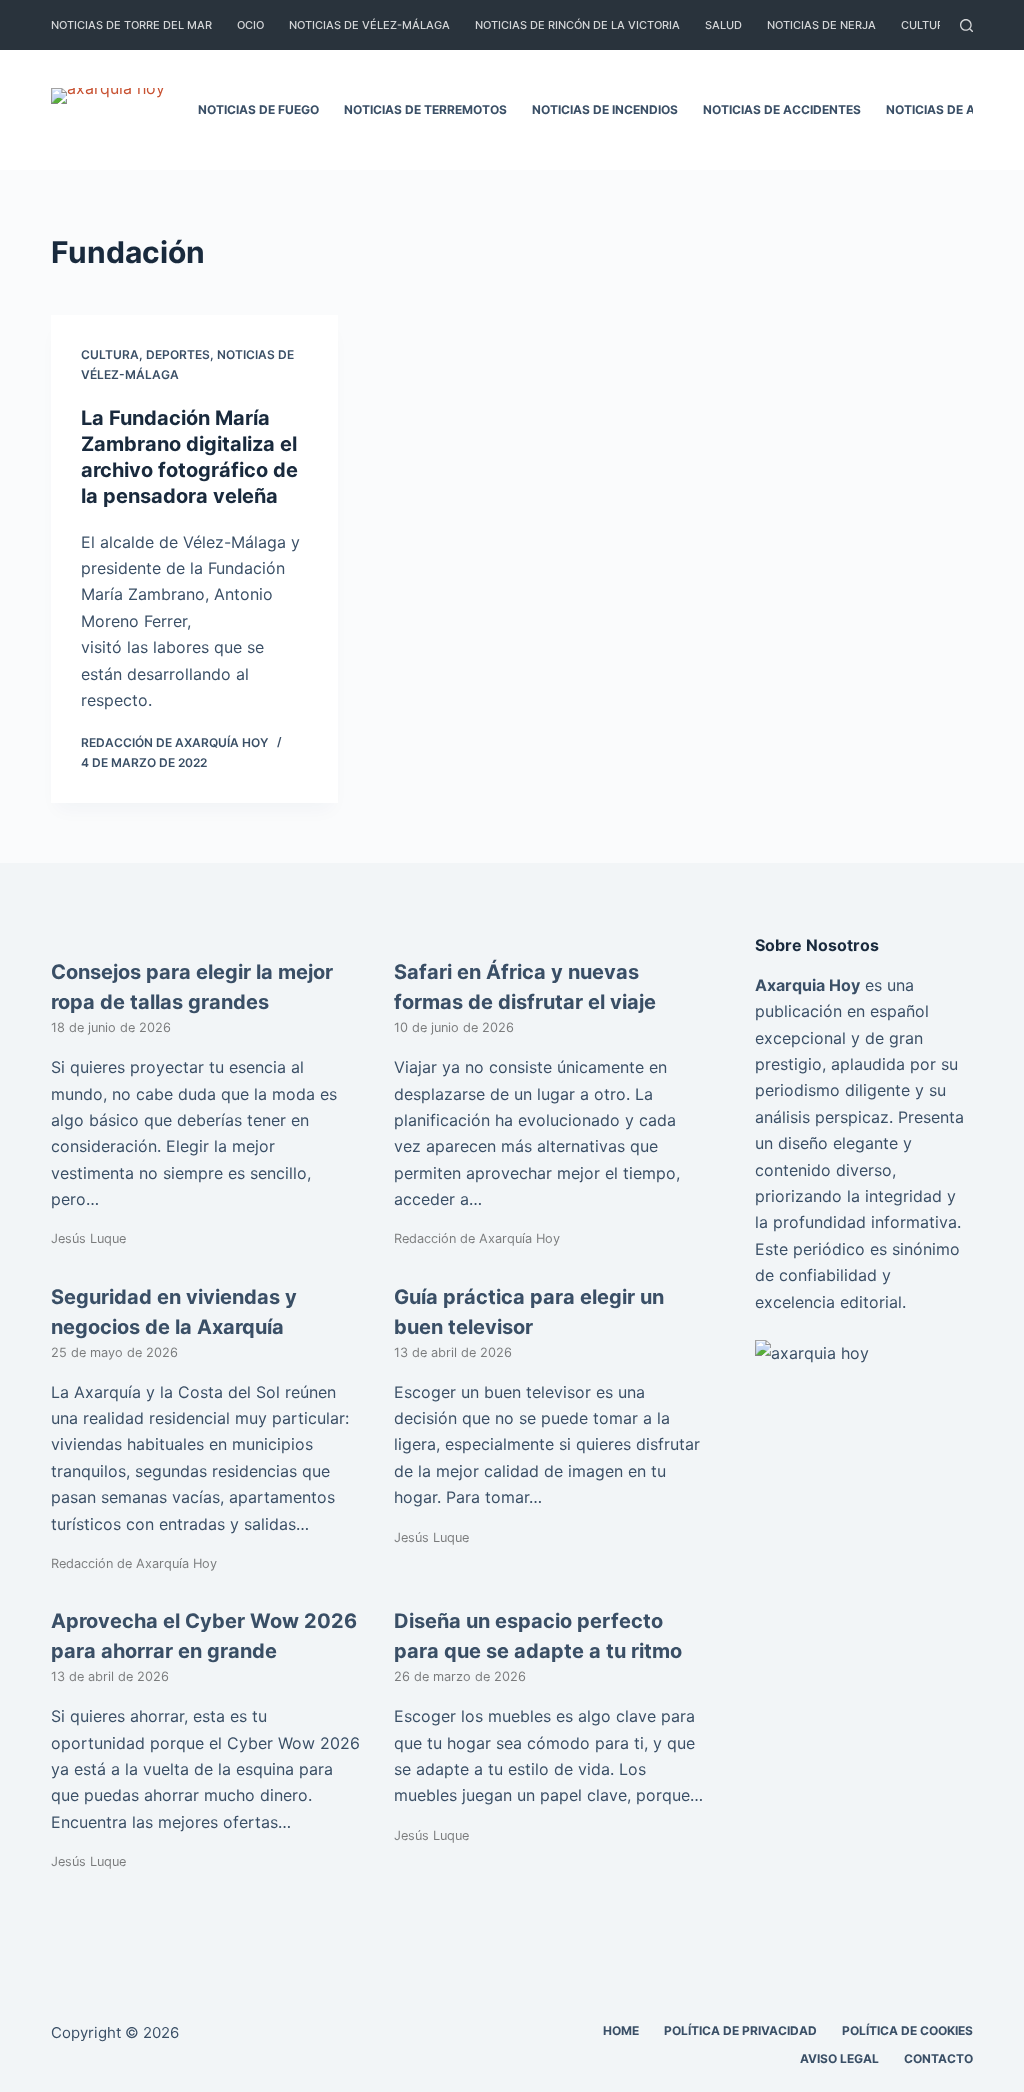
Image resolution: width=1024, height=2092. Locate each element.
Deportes (178, 354)
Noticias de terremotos (425, 109)
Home (621, 2030)
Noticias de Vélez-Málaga (369, 25)
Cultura (926, 25)
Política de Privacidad (740, 2030)
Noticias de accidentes (782, 109)
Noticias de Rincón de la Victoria (577, 25)
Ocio (250, 25)
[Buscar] (966, 25)
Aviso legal (839, 2058)
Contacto (938, 2058)
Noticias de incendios (605, 109)
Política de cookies (907, 2030)
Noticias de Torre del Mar (131, 25)
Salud (723, 25)
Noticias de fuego (258, 109)
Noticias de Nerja (821, 25)
